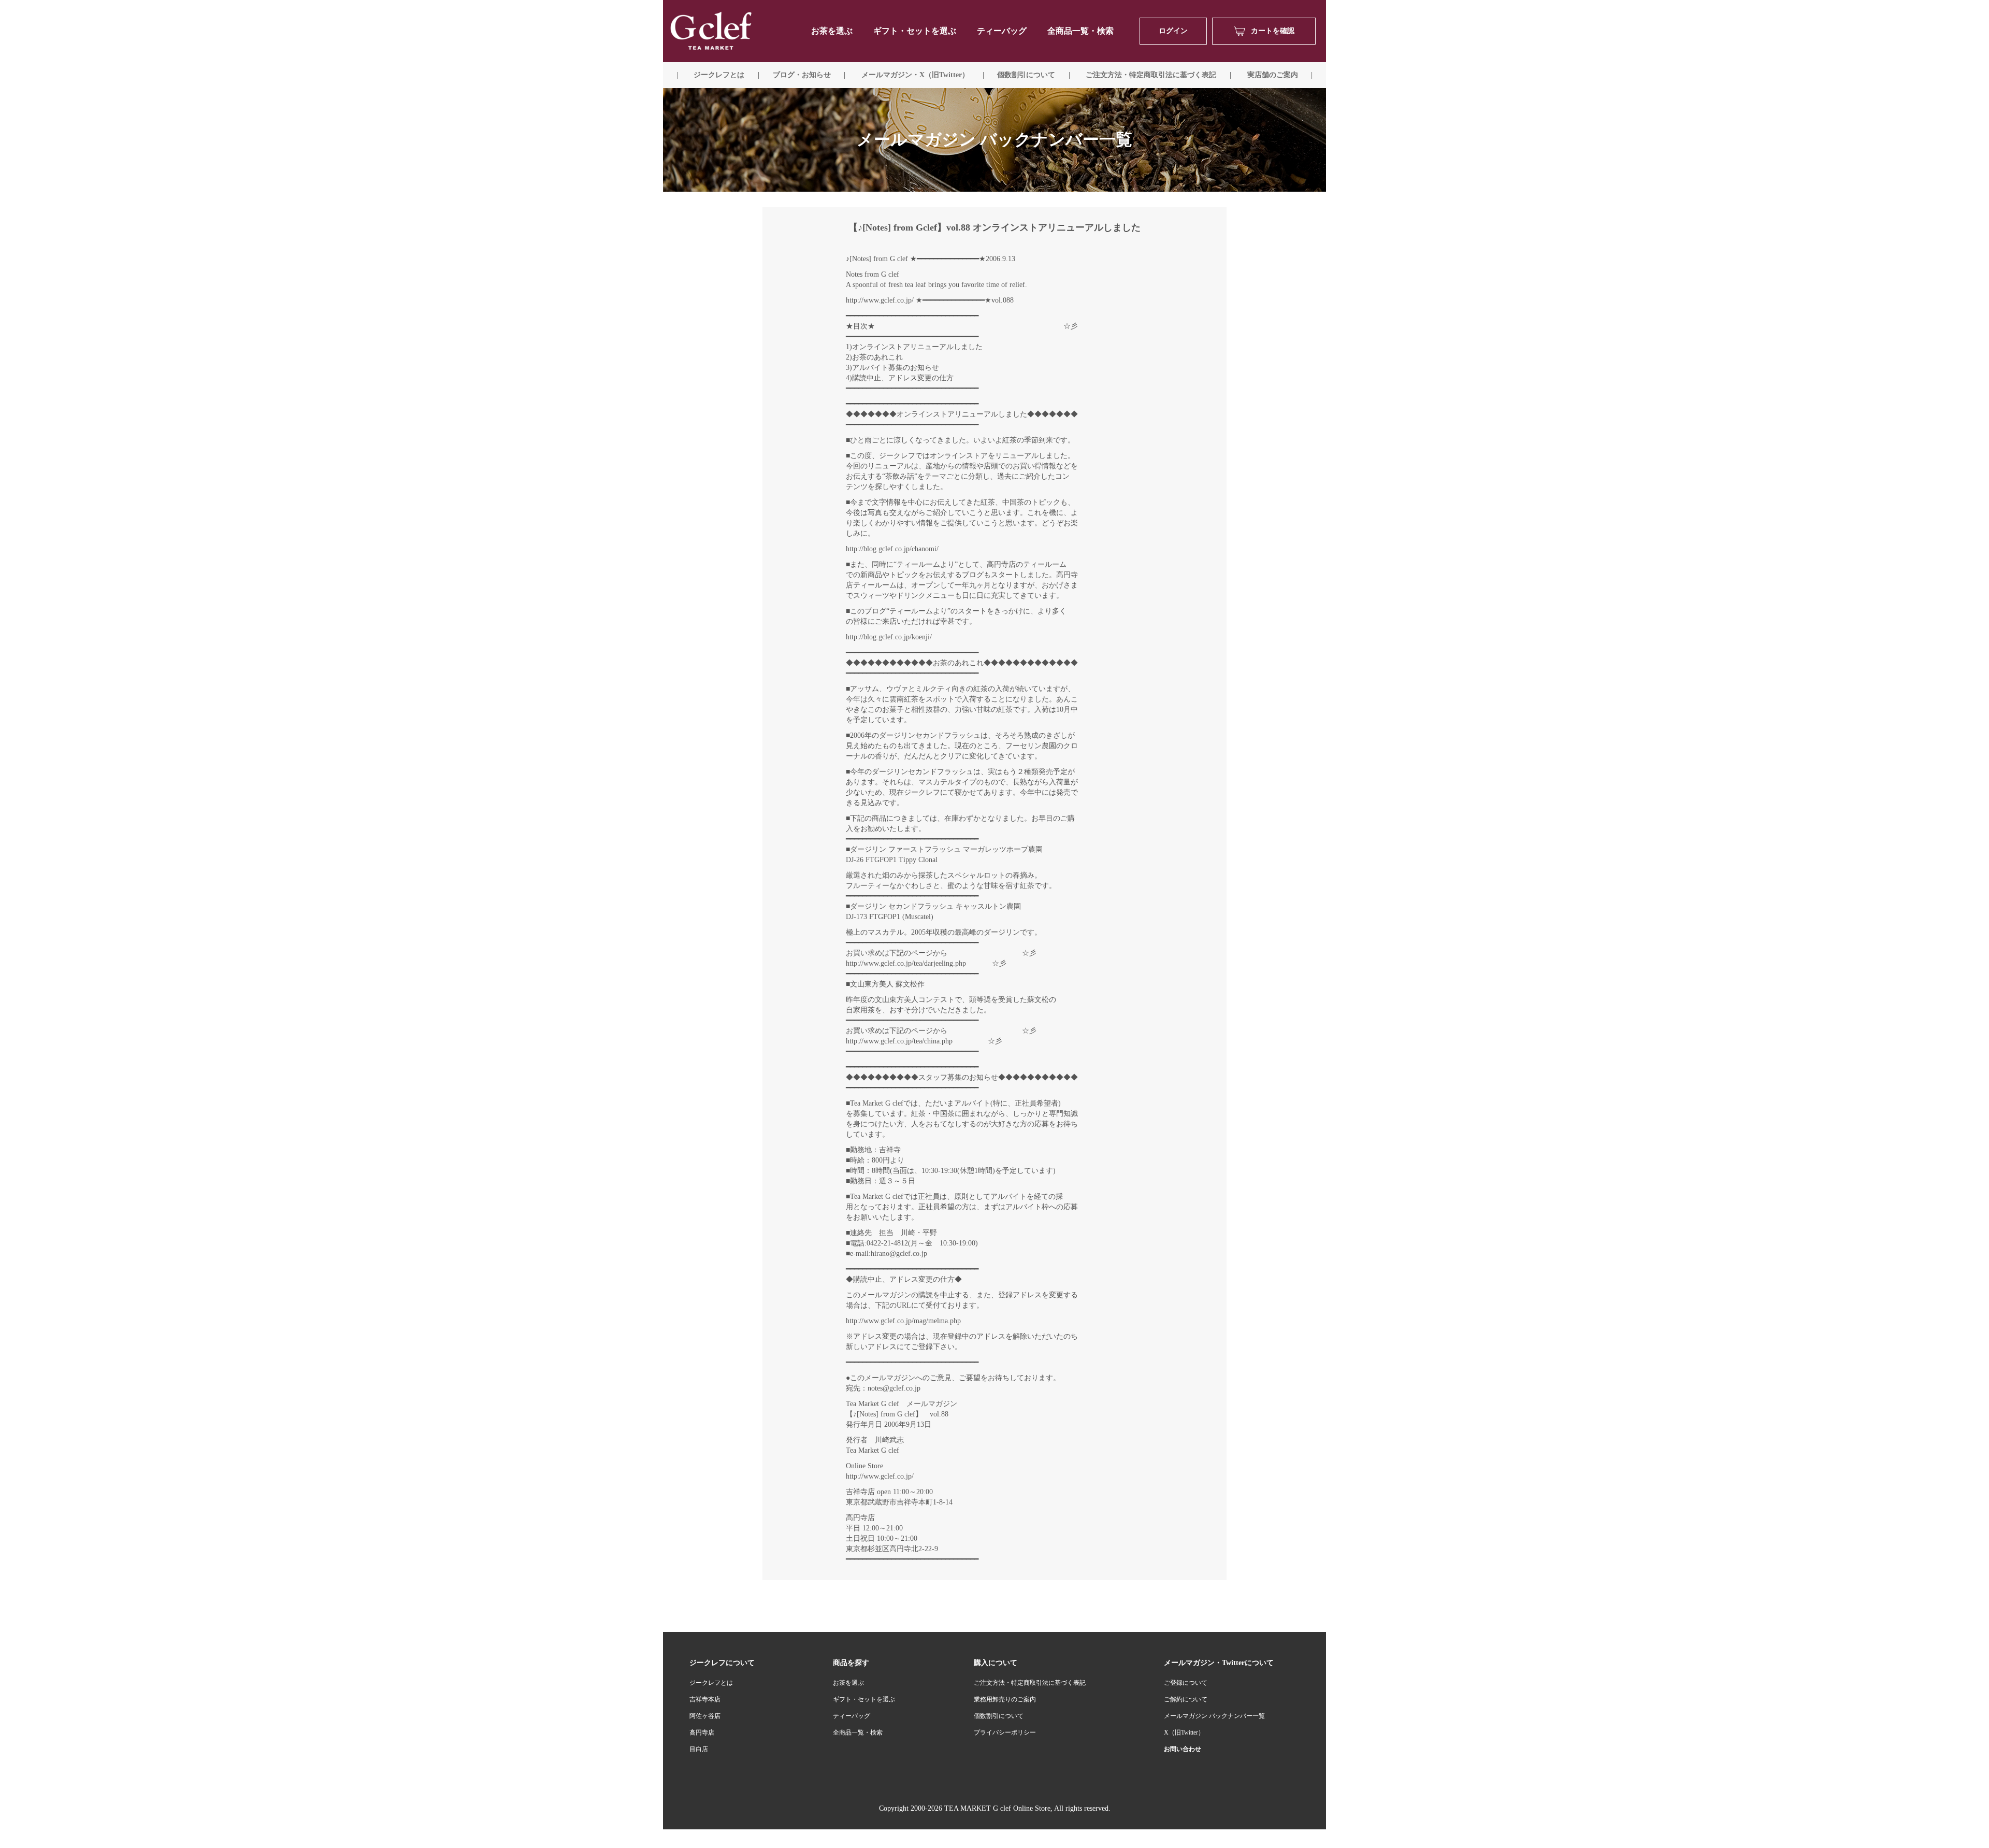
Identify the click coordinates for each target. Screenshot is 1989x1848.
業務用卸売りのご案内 (1005, 1699)
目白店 (699, 1749)
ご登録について (1186, 1683)
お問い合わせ (1183, 1749)
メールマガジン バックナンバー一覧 (1214, 1716)
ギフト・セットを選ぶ (915, 31)
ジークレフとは (711, 1683)
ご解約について (1186, 1699)
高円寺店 (702, 1732)
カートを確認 (1273, 31)
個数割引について (1026, 75)
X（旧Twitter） (1184, 1732)
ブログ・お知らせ (802, 75)
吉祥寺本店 (705, 1699)
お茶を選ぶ (848, 1683)
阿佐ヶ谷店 (705, 1716)
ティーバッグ (1002, 31)
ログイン (1173, 31)
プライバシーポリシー (1005, 1732)
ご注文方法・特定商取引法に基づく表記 (1030, 1683)
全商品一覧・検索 (1080, 31)
